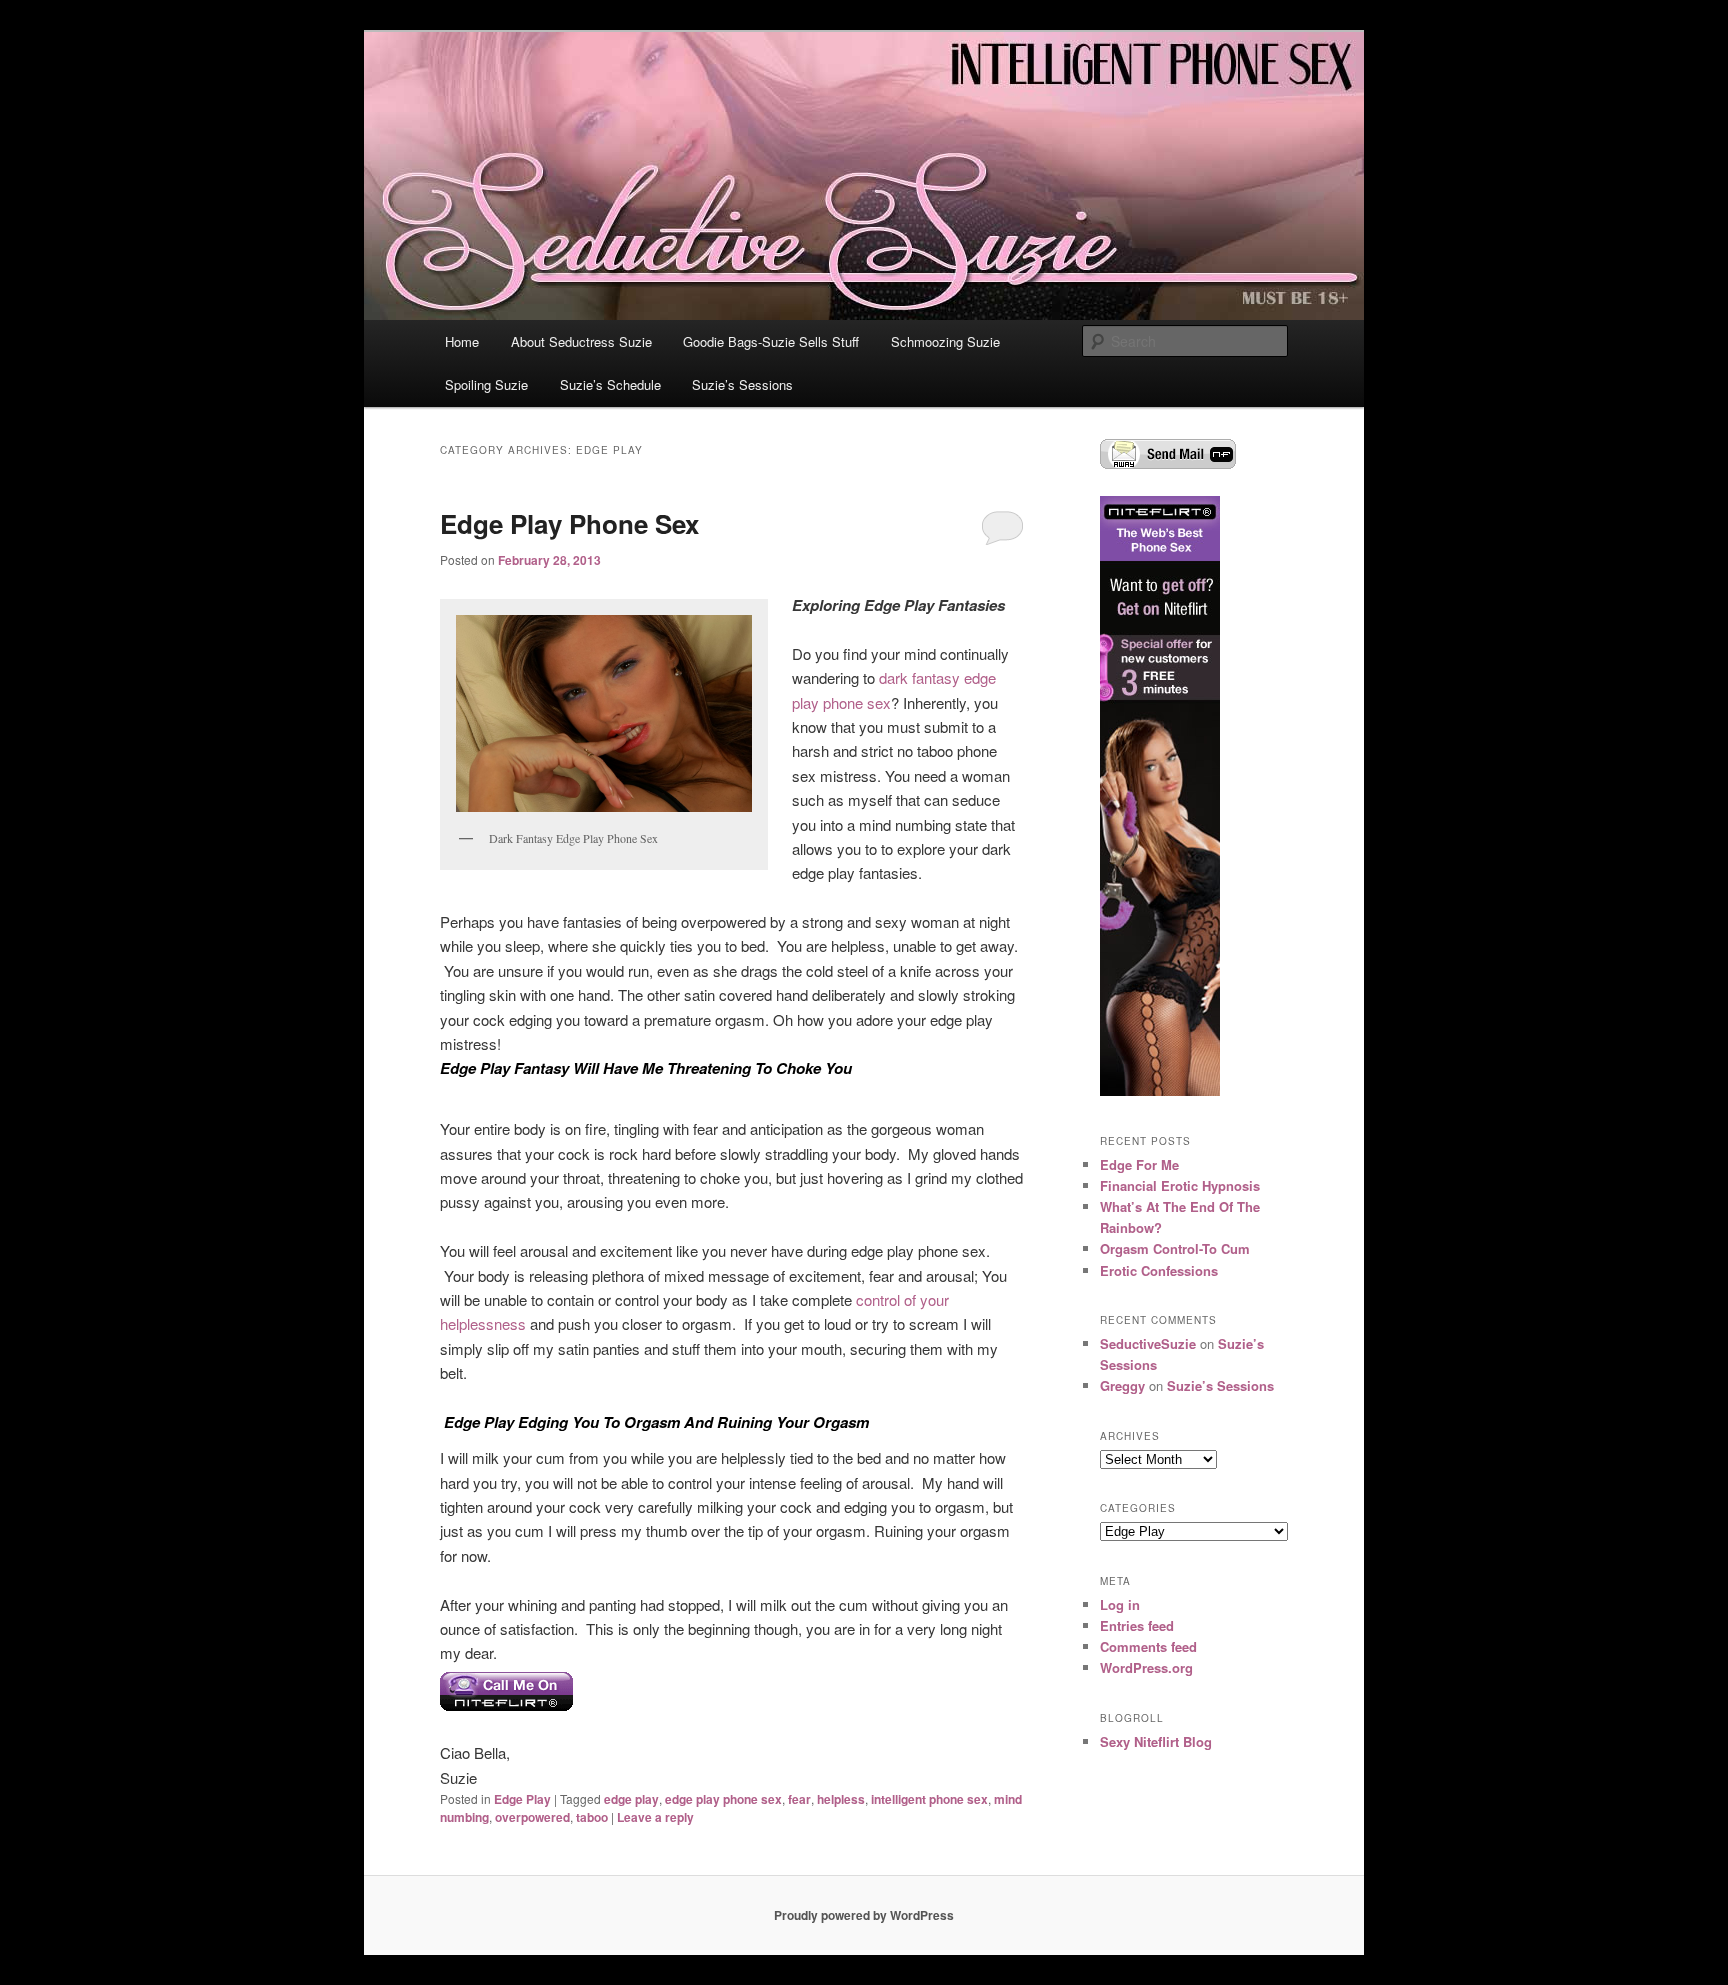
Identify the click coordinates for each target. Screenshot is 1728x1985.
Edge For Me (1139, 1164)
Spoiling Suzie (486, 384)
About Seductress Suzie (581, 341)
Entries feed (1137, 1625)
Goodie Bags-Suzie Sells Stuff (771, 341)
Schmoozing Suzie (945, 341)
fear (799, 1799)
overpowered (532, 1817)
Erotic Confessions (1159, 1270)
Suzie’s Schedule (610, 384)
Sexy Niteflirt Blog (1156, 1741)
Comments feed (1148, 1646)
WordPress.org (1146, 1667)
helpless (841, 1799)
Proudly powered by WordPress (864, 1915)
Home (462, 341)
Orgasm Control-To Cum (1175, 1248)
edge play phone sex (723, 1799)
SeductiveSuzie (1148, 1343)
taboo (592, 1817)
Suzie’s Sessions (742, 384)
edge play (631, 1799)
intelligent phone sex (929, 1799)
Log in (1120, 1604)
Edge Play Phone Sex (569, 523)
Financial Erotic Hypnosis (1180, 1185)
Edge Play (522, 1799)
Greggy (1122, 1385)
